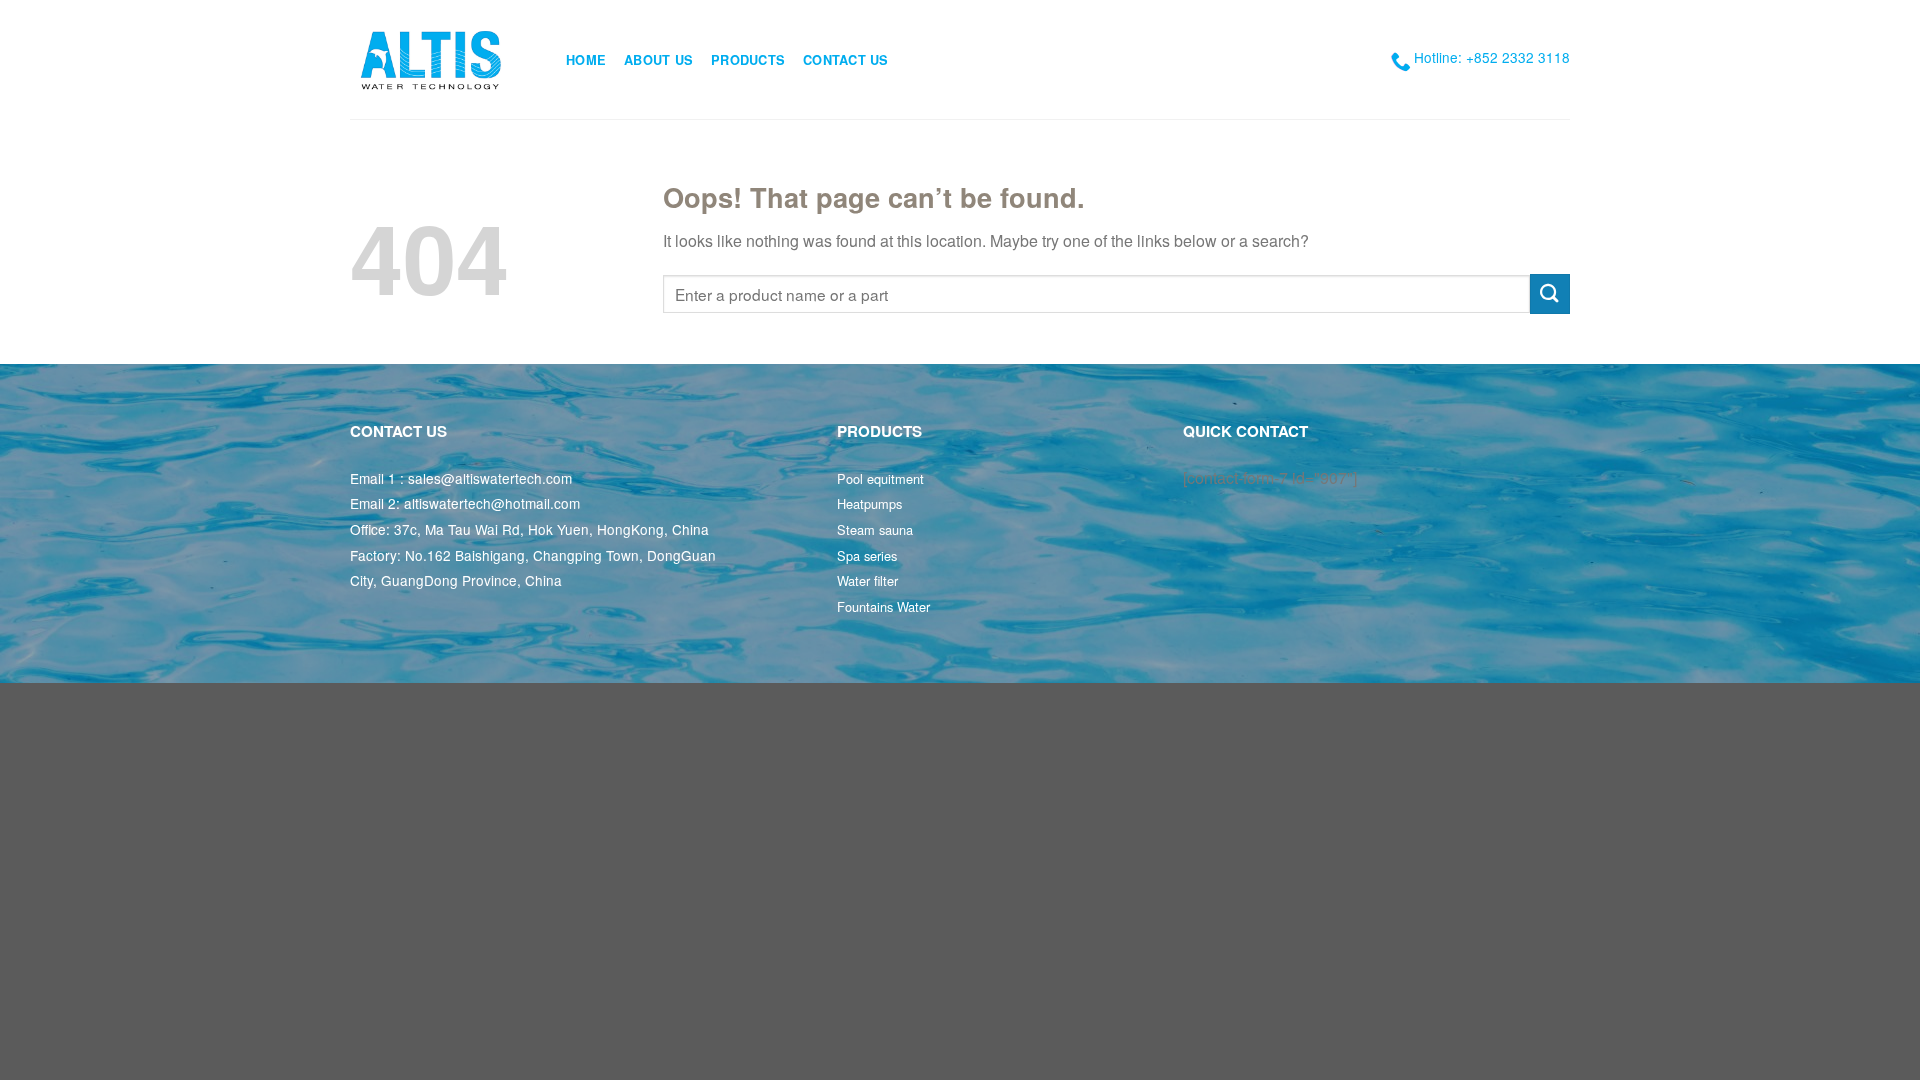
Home (586, 60)
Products (748, 60)
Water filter (867, 580)
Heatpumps (869, 503)
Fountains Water (883, 606)
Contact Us (846, 60)
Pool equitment (880, 478)
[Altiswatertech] (443, 59)
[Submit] (1550, 293)
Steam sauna (875, 529)
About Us (658, 60)
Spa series (867, 555)
